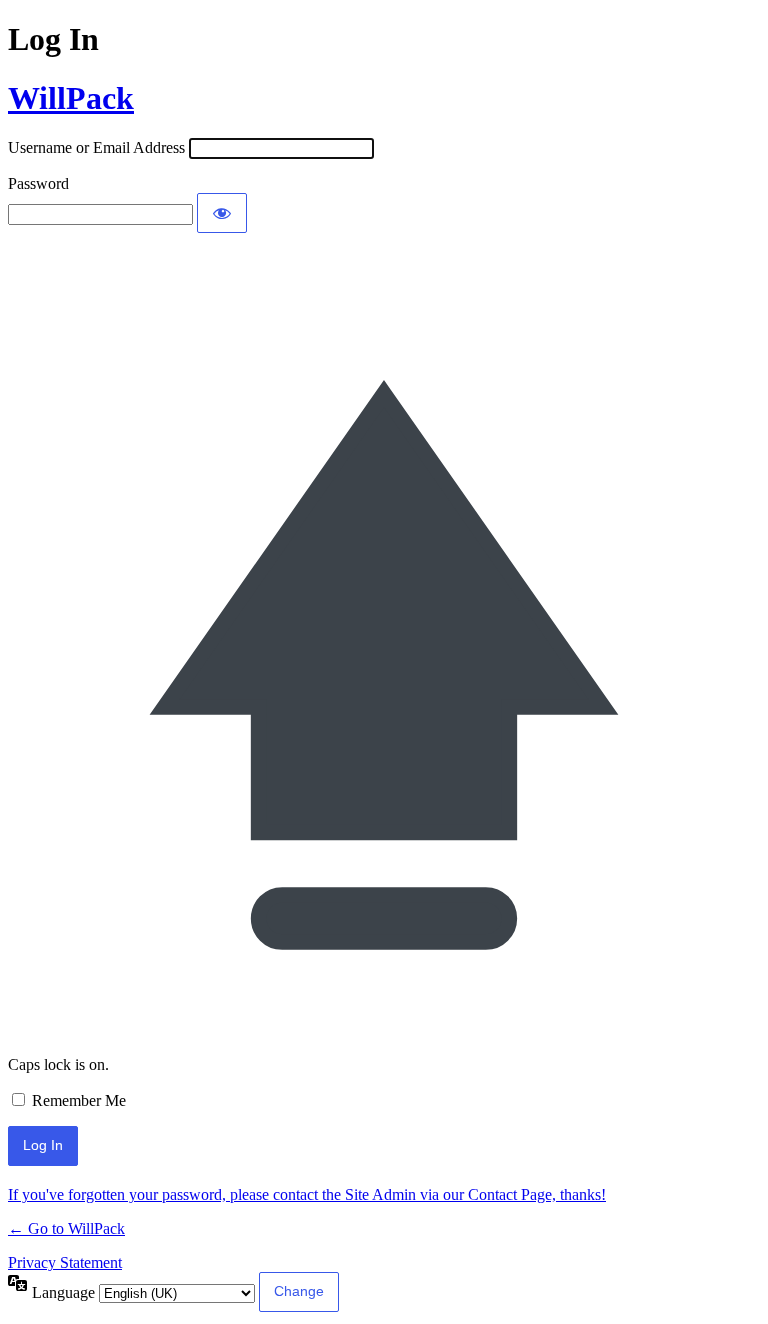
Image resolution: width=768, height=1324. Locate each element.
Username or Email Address (96, 147)
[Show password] (222, 213)
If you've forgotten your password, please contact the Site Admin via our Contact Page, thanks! (307, 1194)
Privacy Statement (65, 1262)
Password (38, 183)
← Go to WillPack (66, 1228)
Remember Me (79, 1100)
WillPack (71, 98)
